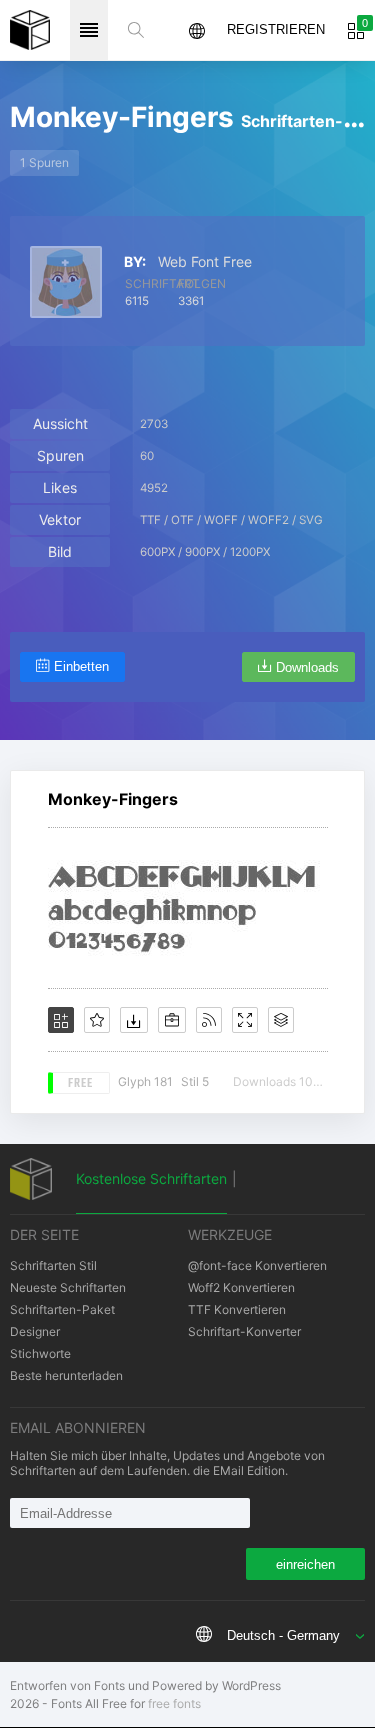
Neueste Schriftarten (68, 1287)
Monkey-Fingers (113, 799)
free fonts (174, 1703)
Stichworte (40, 1353)
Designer (35, 1331)
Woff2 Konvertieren (241, 1287)
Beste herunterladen (66, 1375)
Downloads (307, 667)
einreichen (305, 1564)
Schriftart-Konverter (244, 1331)
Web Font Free (205, 262)
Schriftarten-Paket (62, 1309)
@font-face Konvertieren (257, 1265)
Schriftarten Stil (53, 1265)
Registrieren (276, 29)
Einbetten (81, 666)
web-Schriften (30, 30)
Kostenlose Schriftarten (151, 1178)
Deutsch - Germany (283, 1635)
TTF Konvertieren (237, 1309)
